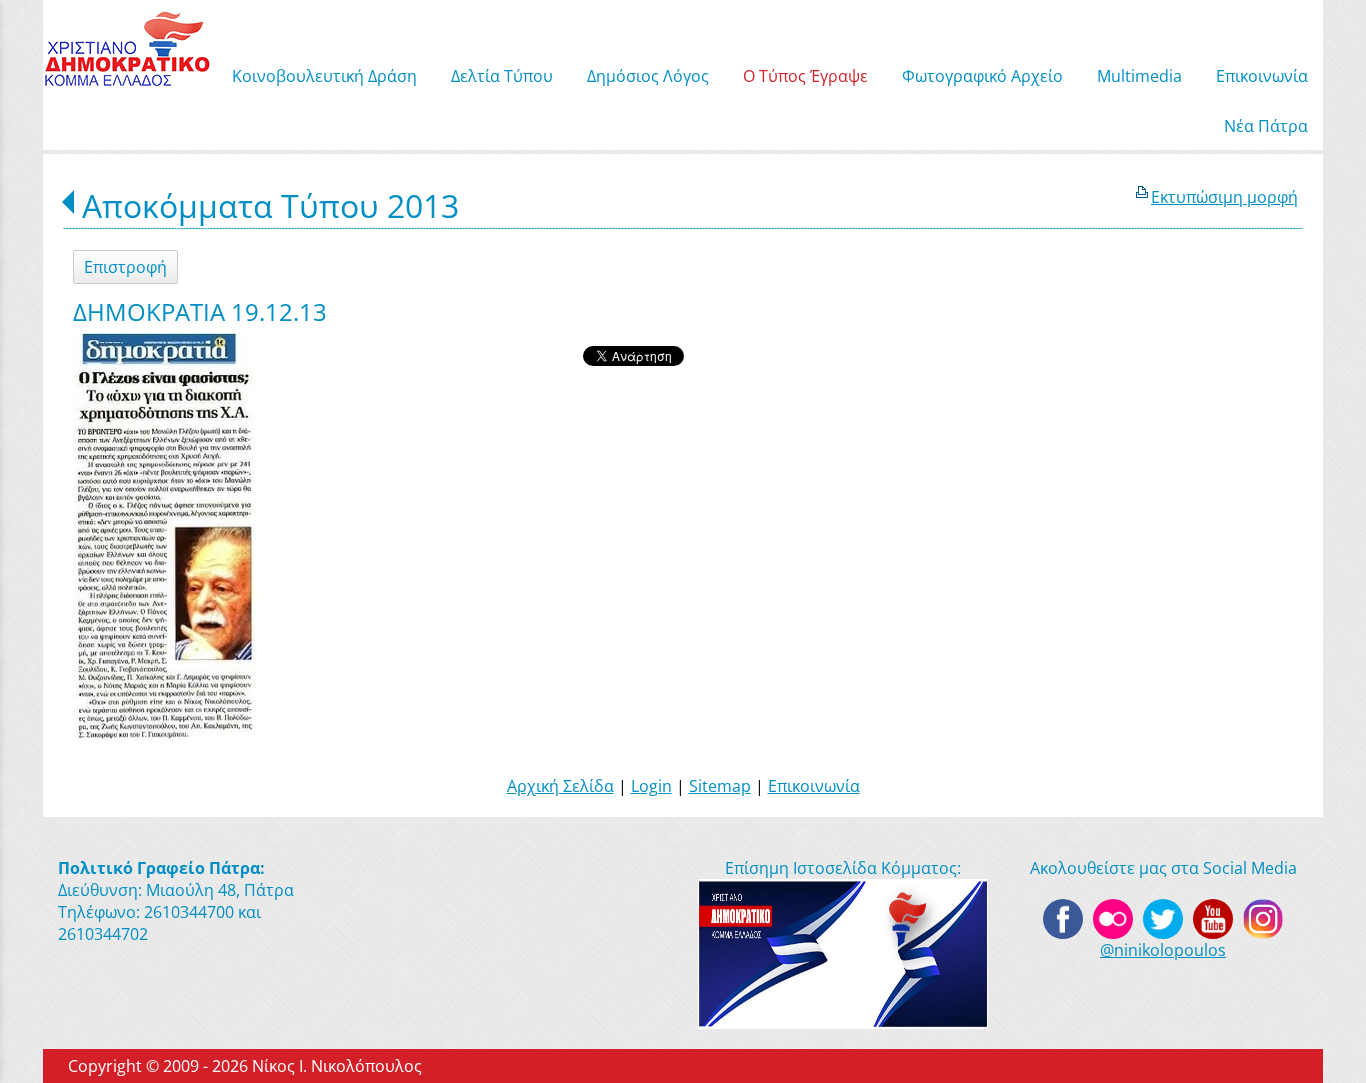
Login (651, 786)
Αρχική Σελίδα (560, 786)
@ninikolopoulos (1163, 950)
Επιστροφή (125, 267)
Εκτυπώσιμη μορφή (1224, 197)
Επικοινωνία (814, 786)
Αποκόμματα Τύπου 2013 (270, 205)
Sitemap (720, 786)
